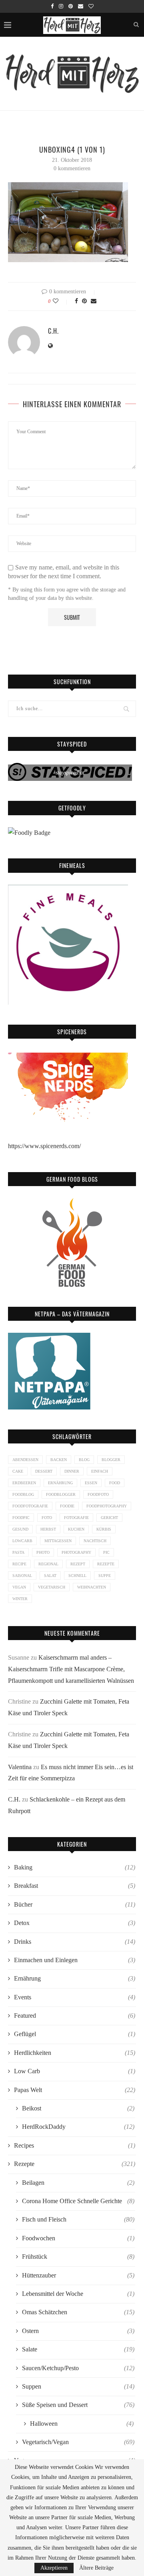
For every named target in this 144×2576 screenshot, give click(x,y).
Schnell (77, 1576)
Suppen (78, 2386)
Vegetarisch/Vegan (78, 2442)
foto (47, 1518)
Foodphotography (107, 1506)
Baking (75, 1867)
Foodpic (21, 1518)
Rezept (78, 1564)
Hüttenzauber (78, 2275)
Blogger (111, 1460)
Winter (20, 1599)
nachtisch (95, 1541)
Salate (78, 2349)
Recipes (75, 2145)
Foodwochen (78, 2238)
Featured (75, 2016)
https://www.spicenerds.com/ (44, 1146)
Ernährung (75, 1978)
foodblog (23, 1494)
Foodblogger (61, 1494)
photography (76, 1552)
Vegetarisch (52, 1587)
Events (75, 1997)
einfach (100, 1471)
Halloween (82, 2424)
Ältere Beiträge (96, 2568)
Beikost (78, 2108)
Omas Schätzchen (78, 2312)
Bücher (75, 1904)
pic (106, 1552)
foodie (67, 1506)
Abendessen (25, 1460)
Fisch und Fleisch (78, 2219)
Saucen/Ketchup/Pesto (78, 2368)
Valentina (20, 1767)
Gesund (20, 1529)
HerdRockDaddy (78, 2127)
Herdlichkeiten (75, 2053)
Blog (84, 1460)
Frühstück (78, 2256)
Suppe (105, 1576)
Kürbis (104, 1529)
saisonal (22, 1576)
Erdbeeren (24, 1483)
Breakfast (75, 1886)
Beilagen (78, 2183)
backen (59, 1460)
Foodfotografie (30, 1506)
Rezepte (106, 1564)
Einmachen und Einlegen (75, 1960)
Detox (75, 1923)
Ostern (78, 2331)
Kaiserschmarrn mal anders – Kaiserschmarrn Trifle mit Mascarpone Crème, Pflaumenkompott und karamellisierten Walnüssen (71, 1669)
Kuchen (76, 1529)
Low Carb (75, 2071)
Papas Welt (75, 2090)
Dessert (44, 1471)
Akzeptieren (54, 2568)
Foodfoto (98, 1494)
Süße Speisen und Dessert (78, 2405)
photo (43, 1552)
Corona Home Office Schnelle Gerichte (78, 2201)
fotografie (76, 1518)
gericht (109, 1518)
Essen (91, 1483)
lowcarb (22, 1541)
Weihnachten (92, 1587)
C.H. (53, 331)
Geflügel (75, 2034)
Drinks (75, 1942)
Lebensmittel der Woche (78, 2294)
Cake (18, 1471)
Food (115, 1483)
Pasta (18, 1552)
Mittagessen (58, 1541)
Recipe (19, 1564)
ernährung (60, 1483)
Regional (48, 1564)
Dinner (72, 1471)
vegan (19, 1587)
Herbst (48, 1529)
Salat (50, 1576)
